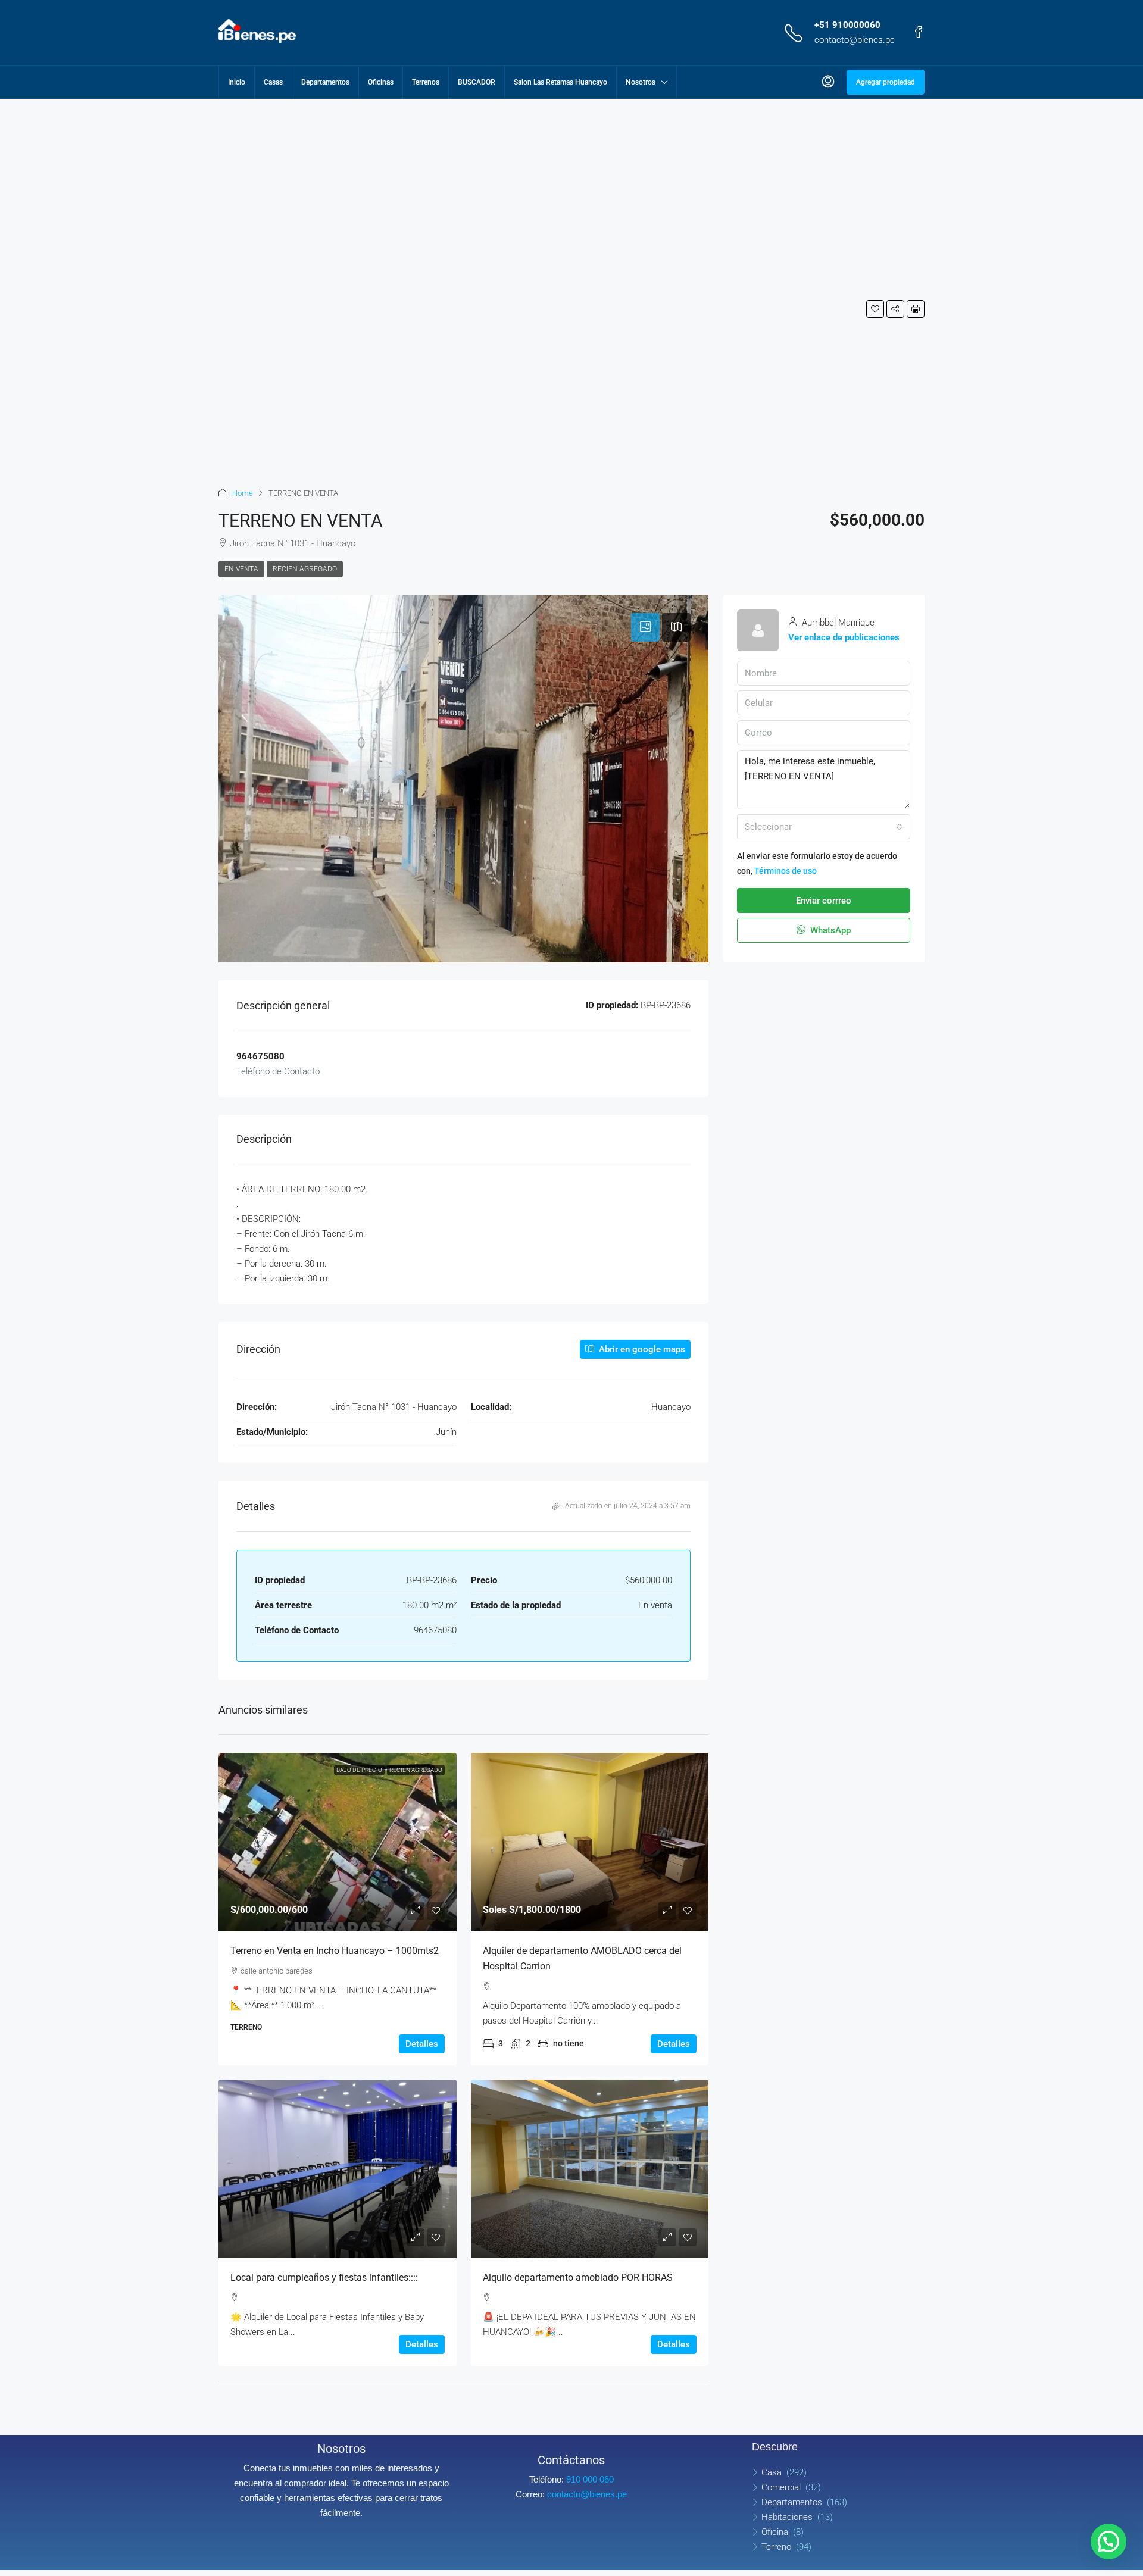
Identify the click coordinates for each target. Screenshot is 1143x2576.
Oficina (775, 2532)
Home (243, 493)
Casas (273, 82)
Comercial (781, 2487)
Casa (772, 2472)
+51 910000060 (847, 25)
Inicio (237, 82)
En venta (241, 569)
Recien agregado (305, 569)
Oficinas (381, 82)
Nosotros (641, 82)
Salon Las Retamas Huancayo (560, 82)
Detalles (422, 2044)
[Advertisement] (278, 301)
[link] (338, 1842)
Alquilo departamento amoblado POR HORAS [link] (578, 2278)
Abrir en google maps (641, 1349)
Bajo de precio (359, 1770)
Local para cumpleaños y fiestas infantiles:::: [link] (324, 2278)
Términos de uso (786, 871)
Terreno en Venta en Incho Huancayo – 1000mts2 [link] (335, 1951)
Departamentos (325, 82)
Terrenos (426, 82)
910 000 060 (590, 2479)
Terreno (776, 2547)
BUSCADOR (477, 82)
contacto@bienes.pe (855, 40)
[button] (875, 309)
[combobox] (824, 827)
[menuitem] (828, 82)
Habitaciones (787, 2517)
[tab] (645, 627)
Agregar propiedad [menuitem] (886, 82)
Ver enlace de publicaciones (844, 637)
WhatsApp (829, 930)
